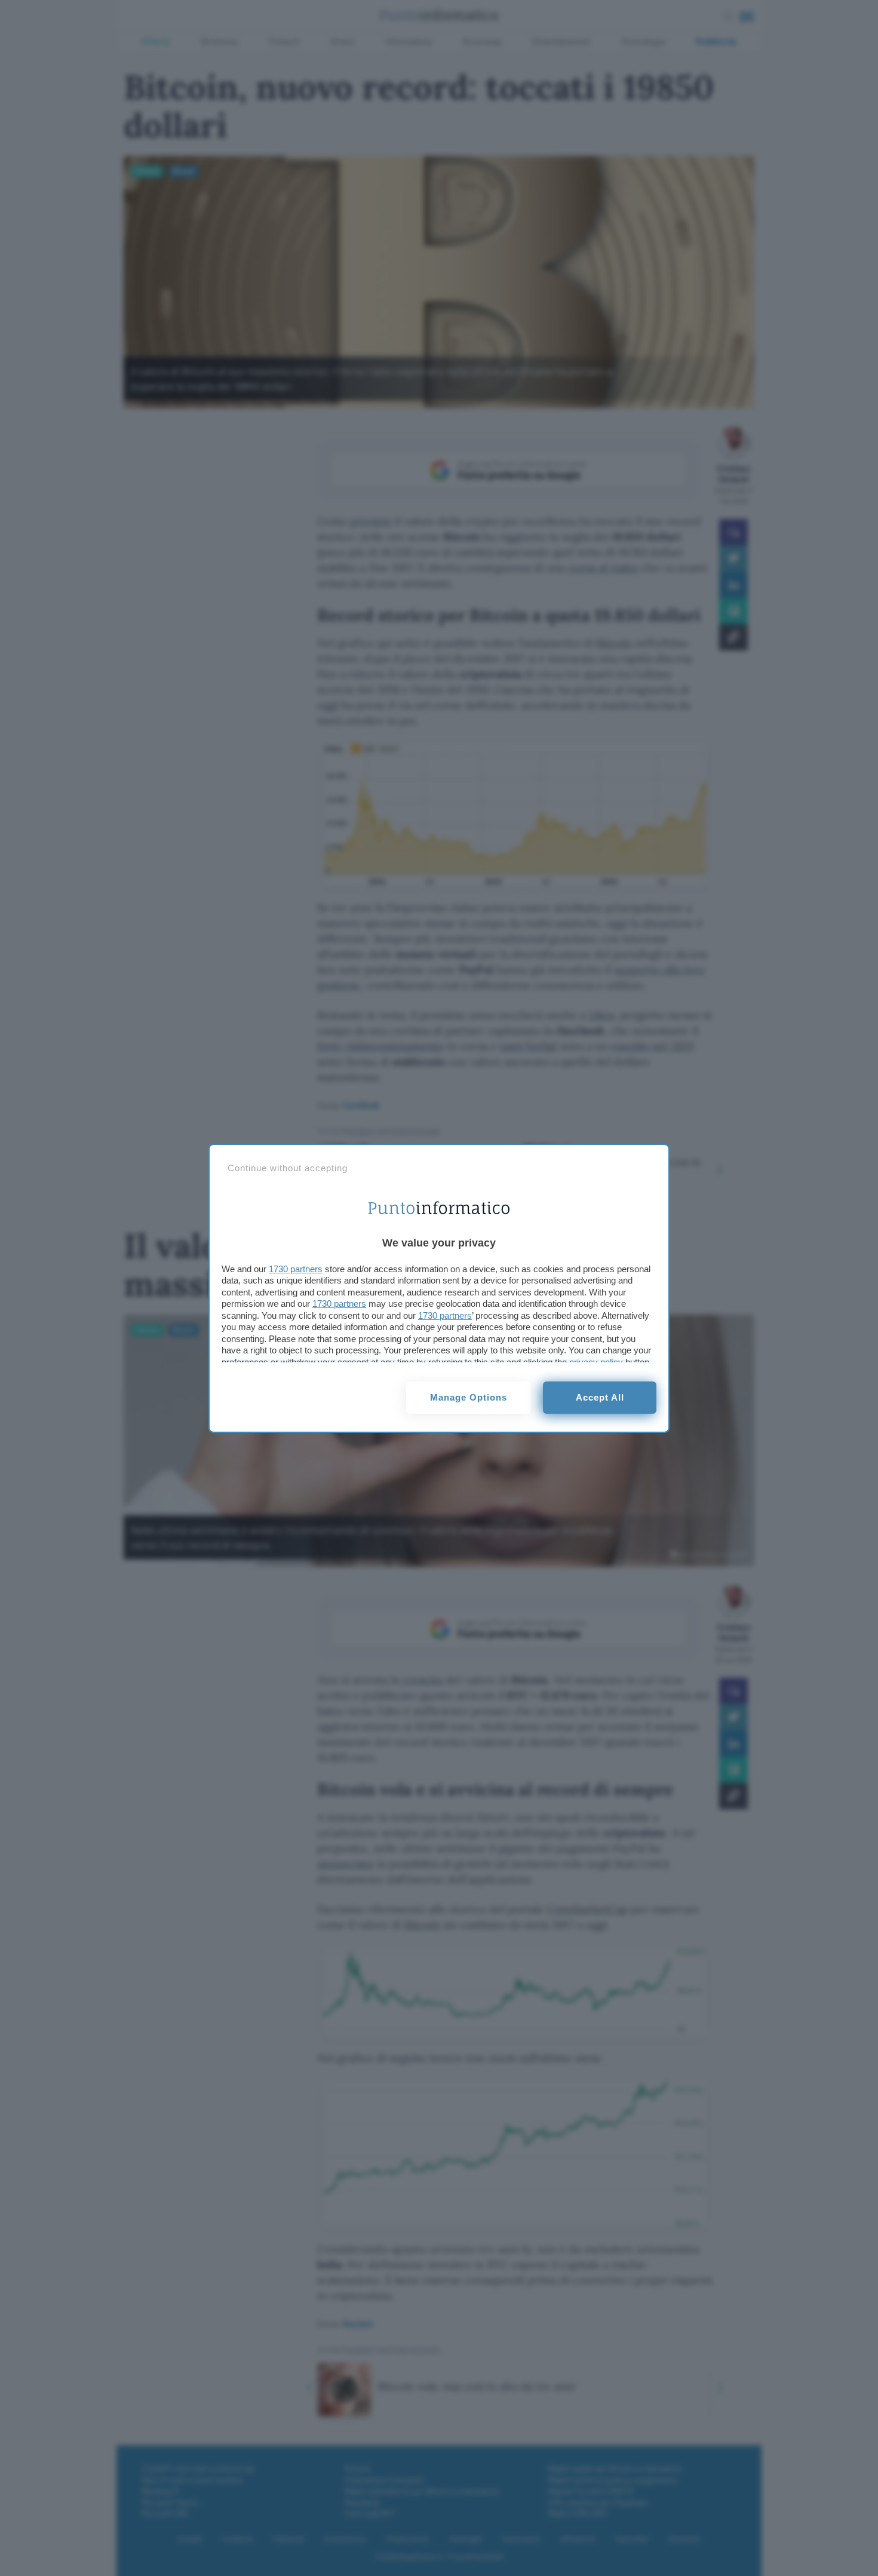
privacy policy (596, 1362)
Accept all (600, 1397)
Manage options (469, 1397)
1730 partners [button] (296, 1269)
